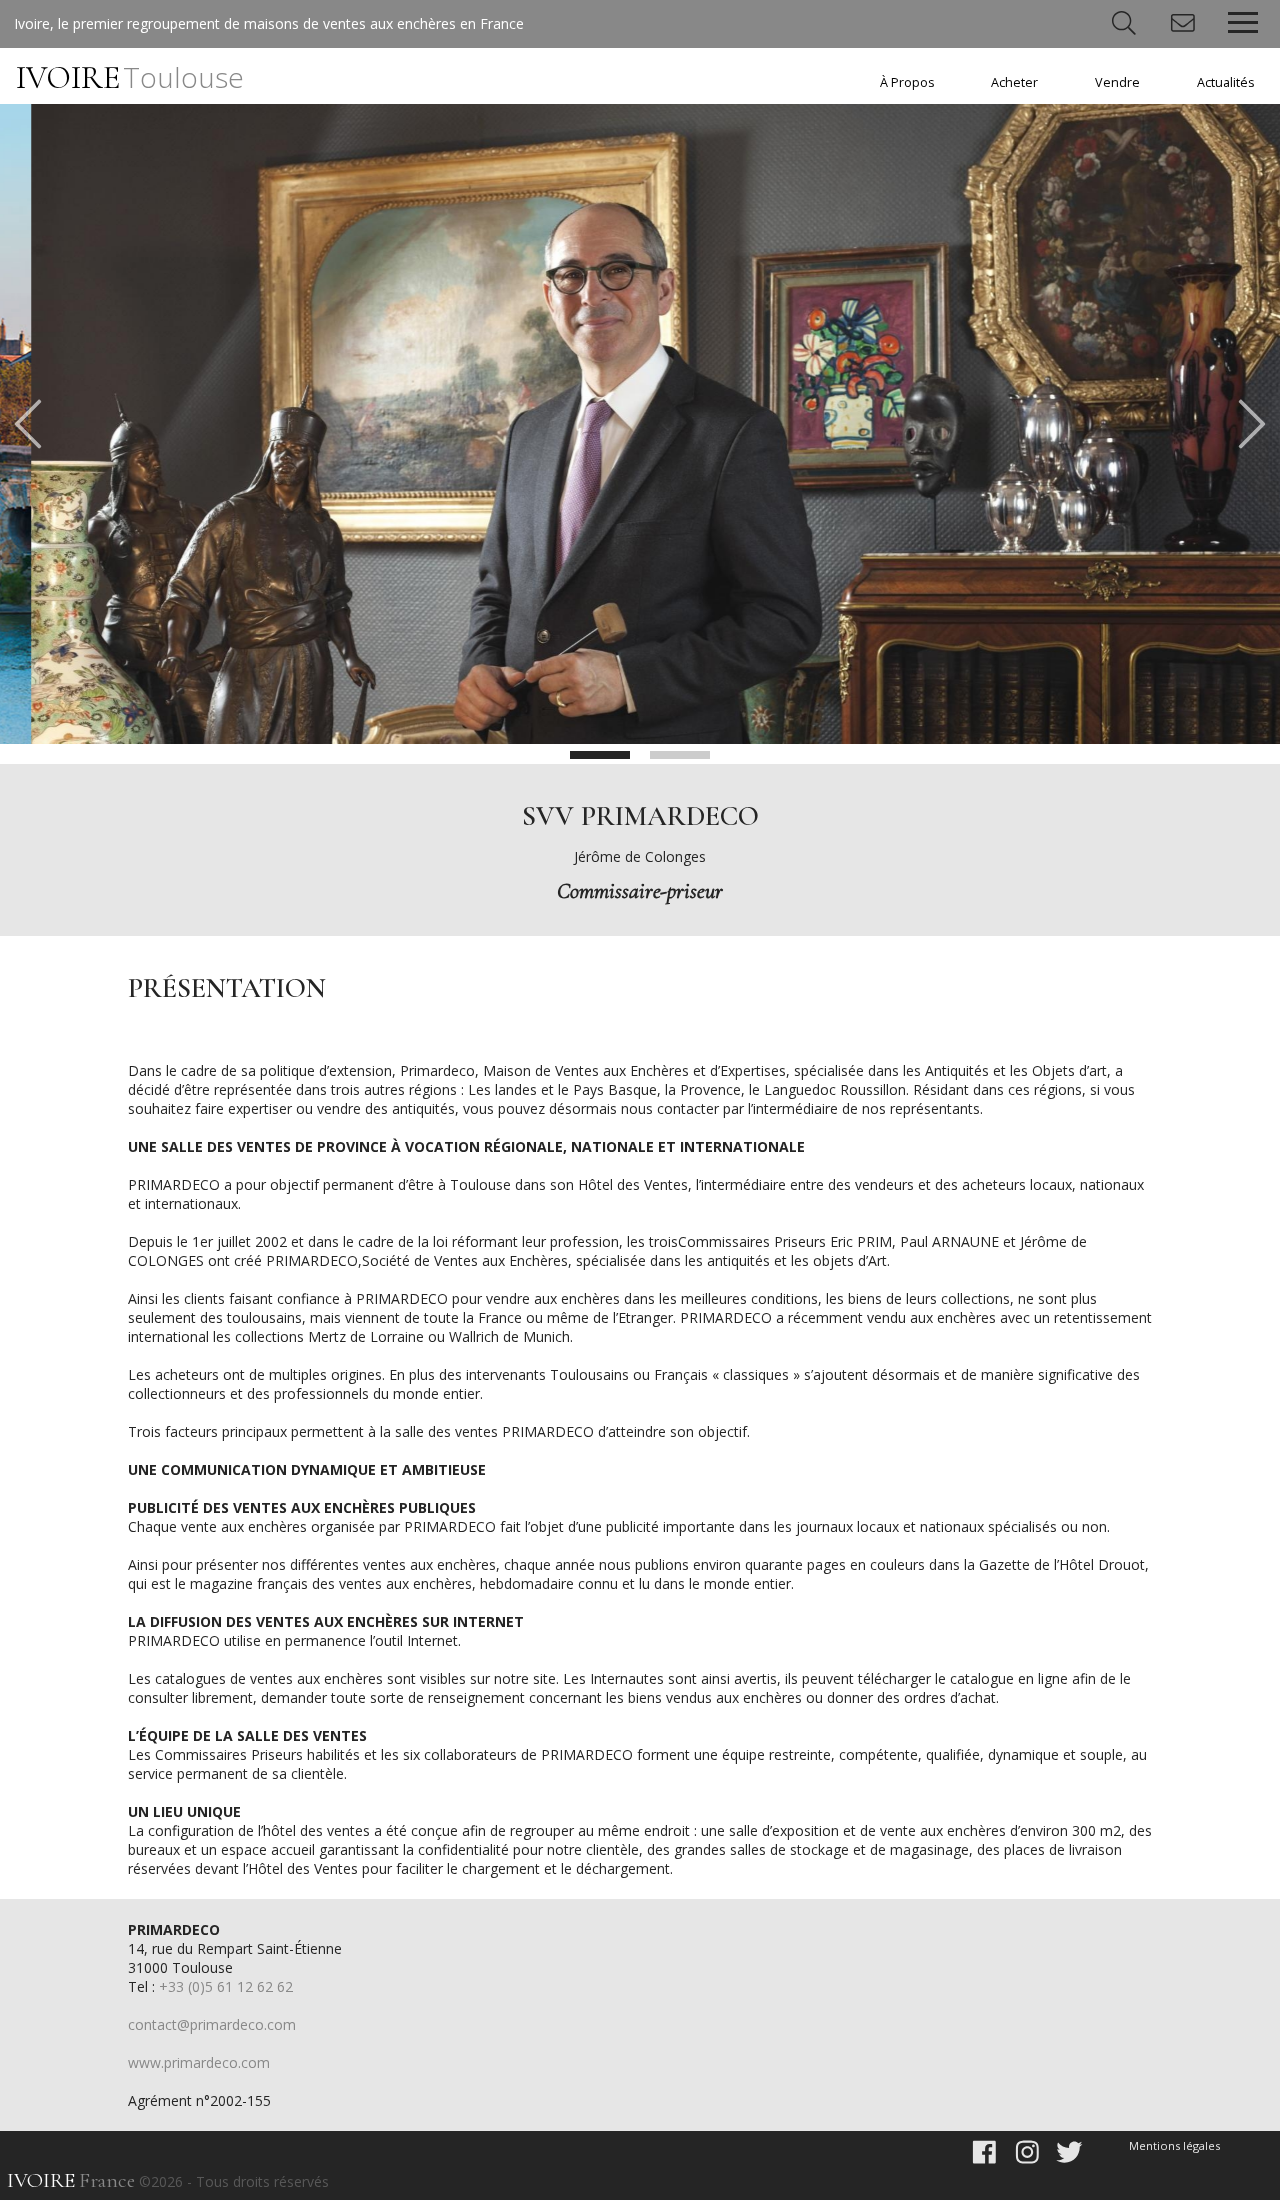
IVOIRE (130, 77)
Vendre (1117, 82)
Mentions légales (1174, 2145)
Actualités (1226, 82)
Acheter (1014, 82)
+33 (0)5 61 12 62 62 (226, 1986)
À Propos (907, 82)
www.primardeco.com (199, 2062)
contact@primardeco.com (212, 2024)
